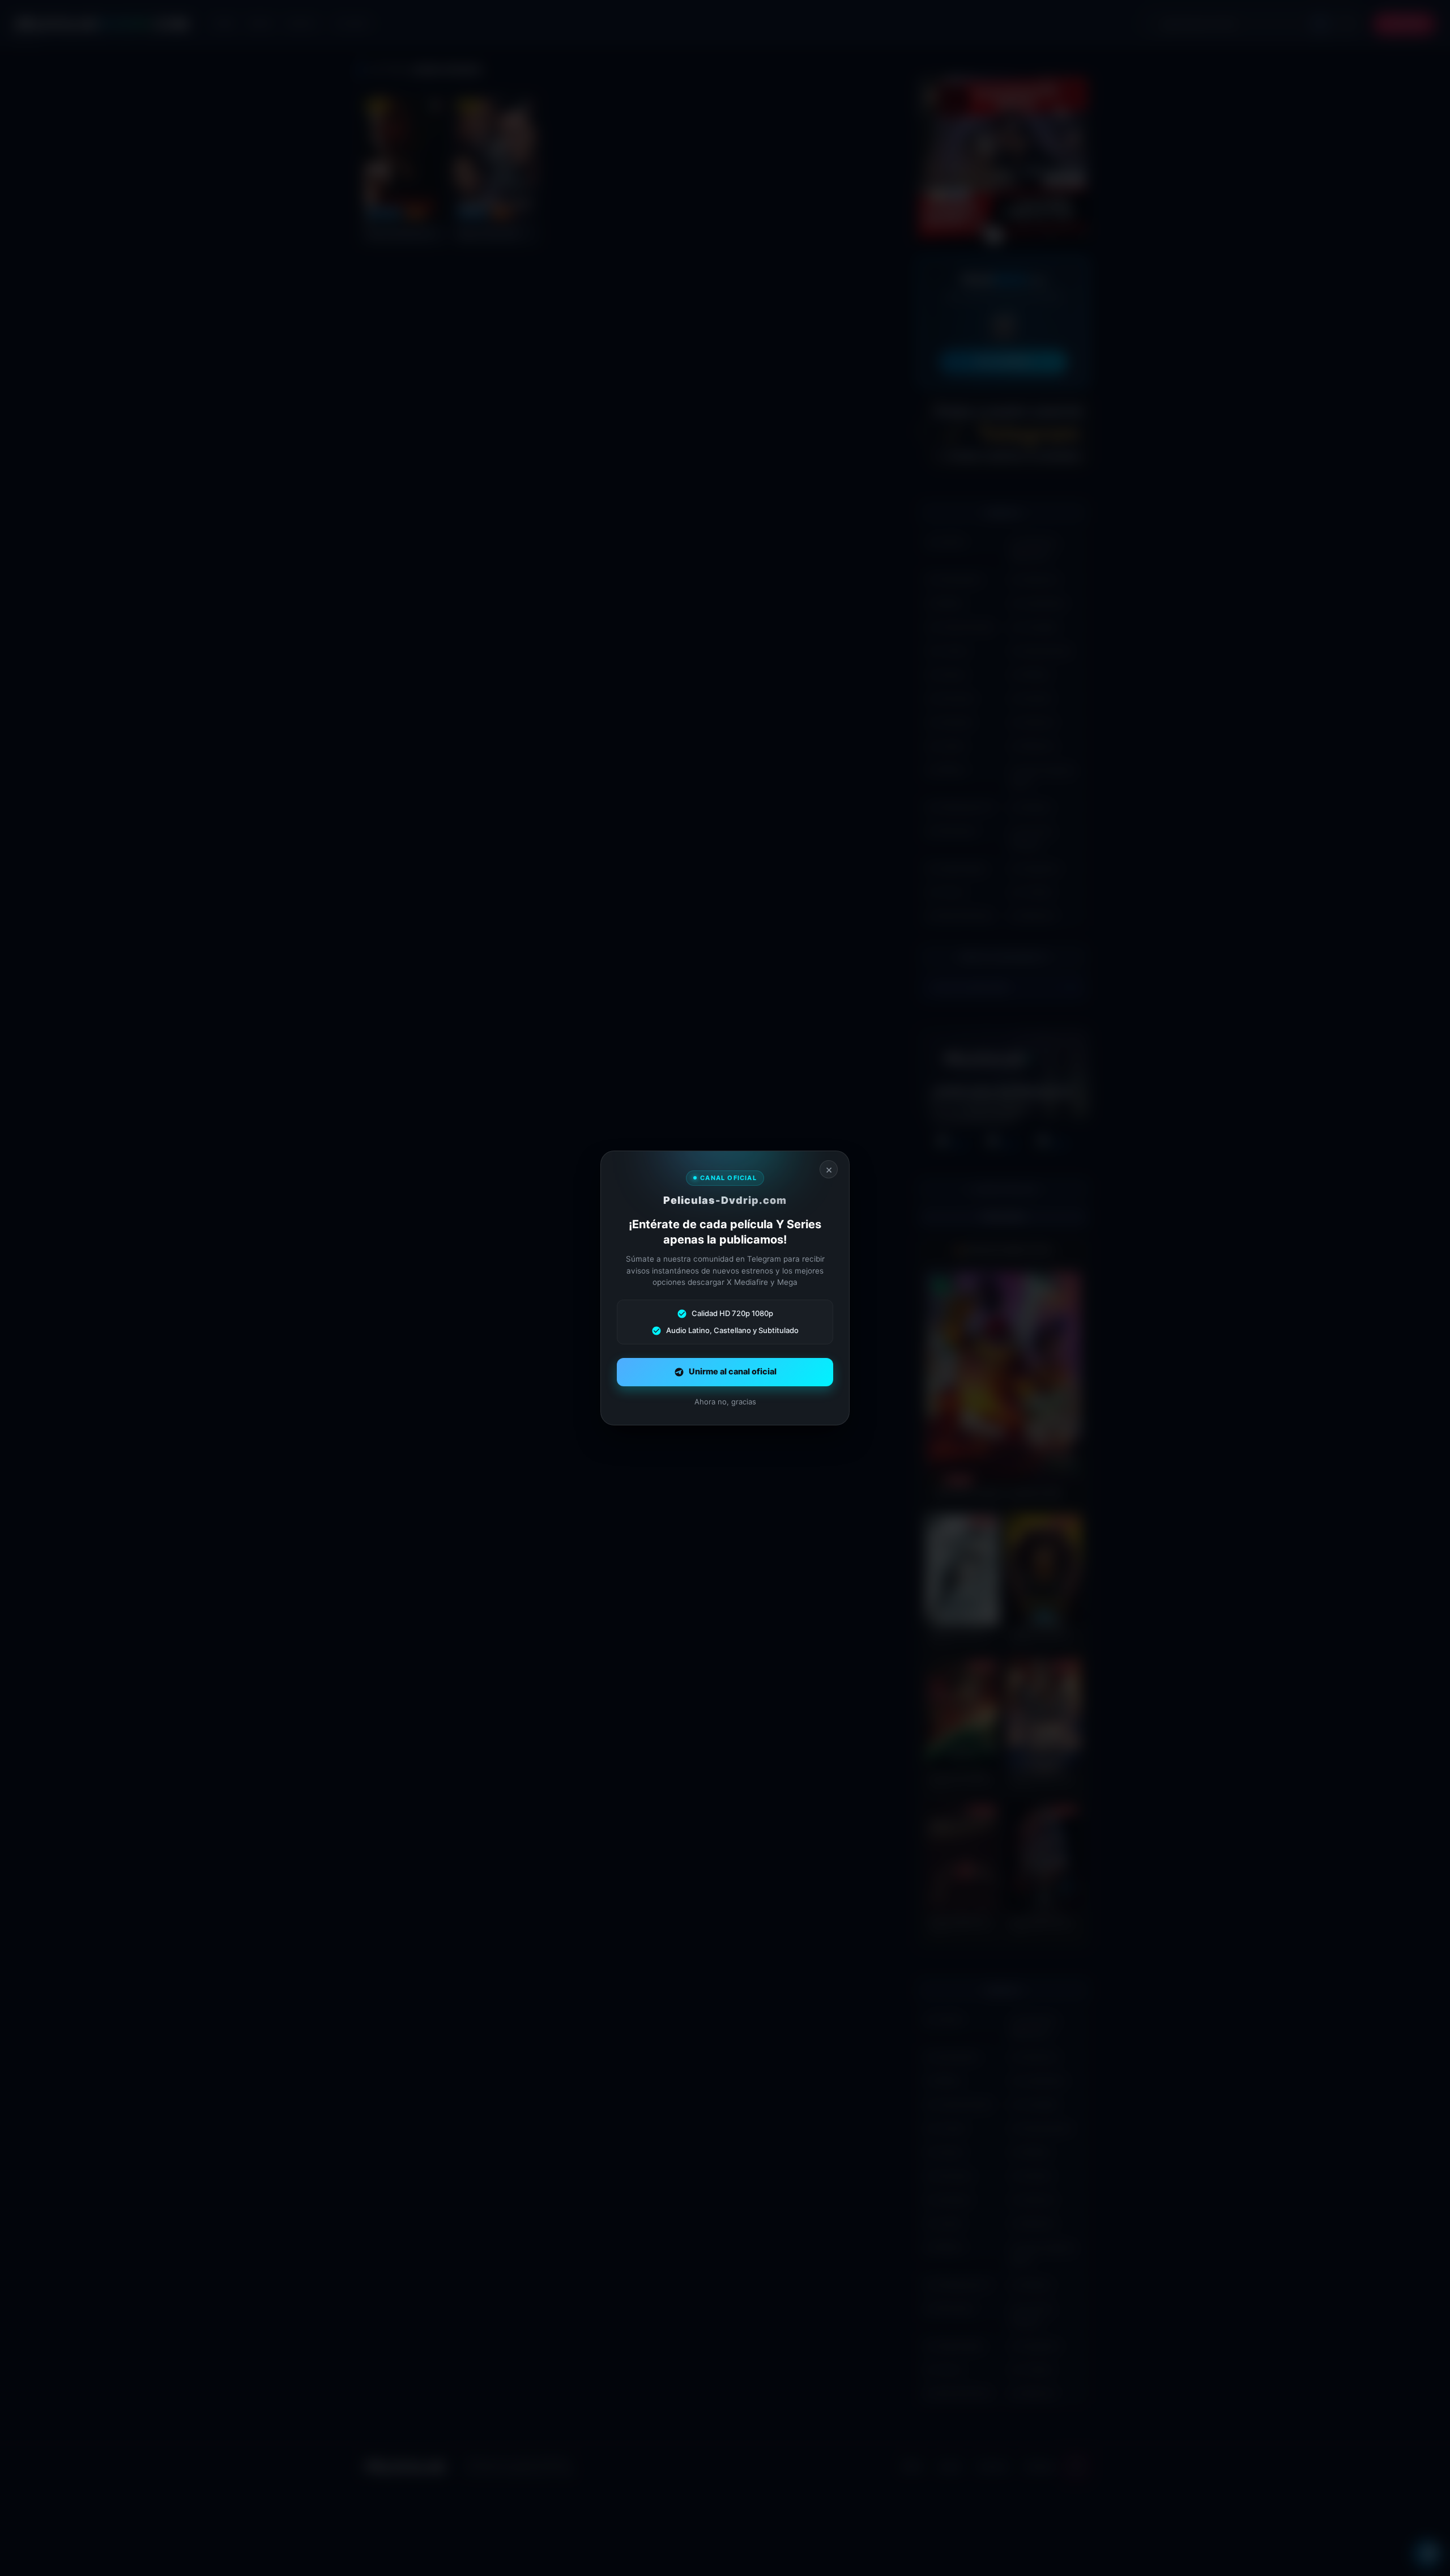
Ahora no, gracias (725, 1402)
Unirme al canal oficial (733, 1372)
